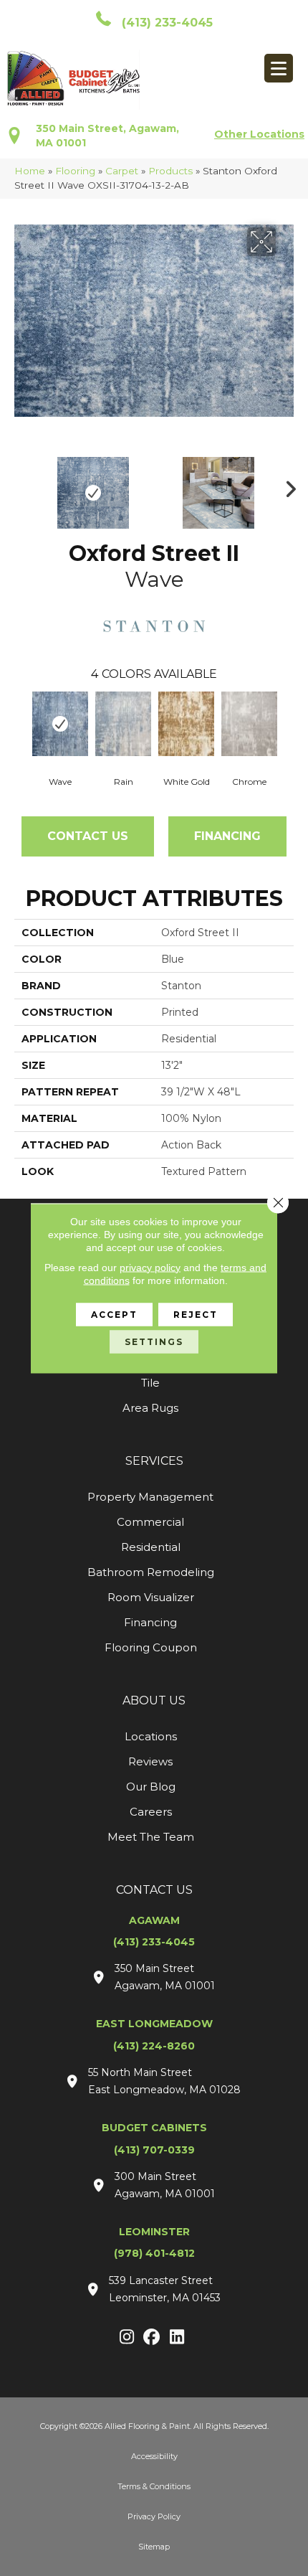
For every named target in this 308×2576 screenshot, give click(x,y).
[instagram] (127, 2338)
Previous (21, 486)
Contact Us (88, 836)
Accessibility (154, 2456)
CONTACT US (154, 1890)
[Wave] (60, 724)
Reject (196, 1314)
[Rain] (123, 724)
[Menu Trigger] (279, 68)
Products (170, 171)
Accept (114, 1314)
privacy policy (150, 1267)
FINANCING (227, 836)
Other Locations (259, 134)
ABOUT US (154, 1700)
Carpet (122, 171)
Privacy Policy (154, 2516)
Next (287, 486)
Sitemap (154, 2547)
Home (30, 171)
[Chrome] (249, 724)
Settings (154, 1341)
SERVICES (154, 1461)
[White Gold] (186, 724)
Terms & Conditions (154, 2486)
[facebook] (152, 2338)
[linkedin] (177, 2338)
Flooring (75, 171)
